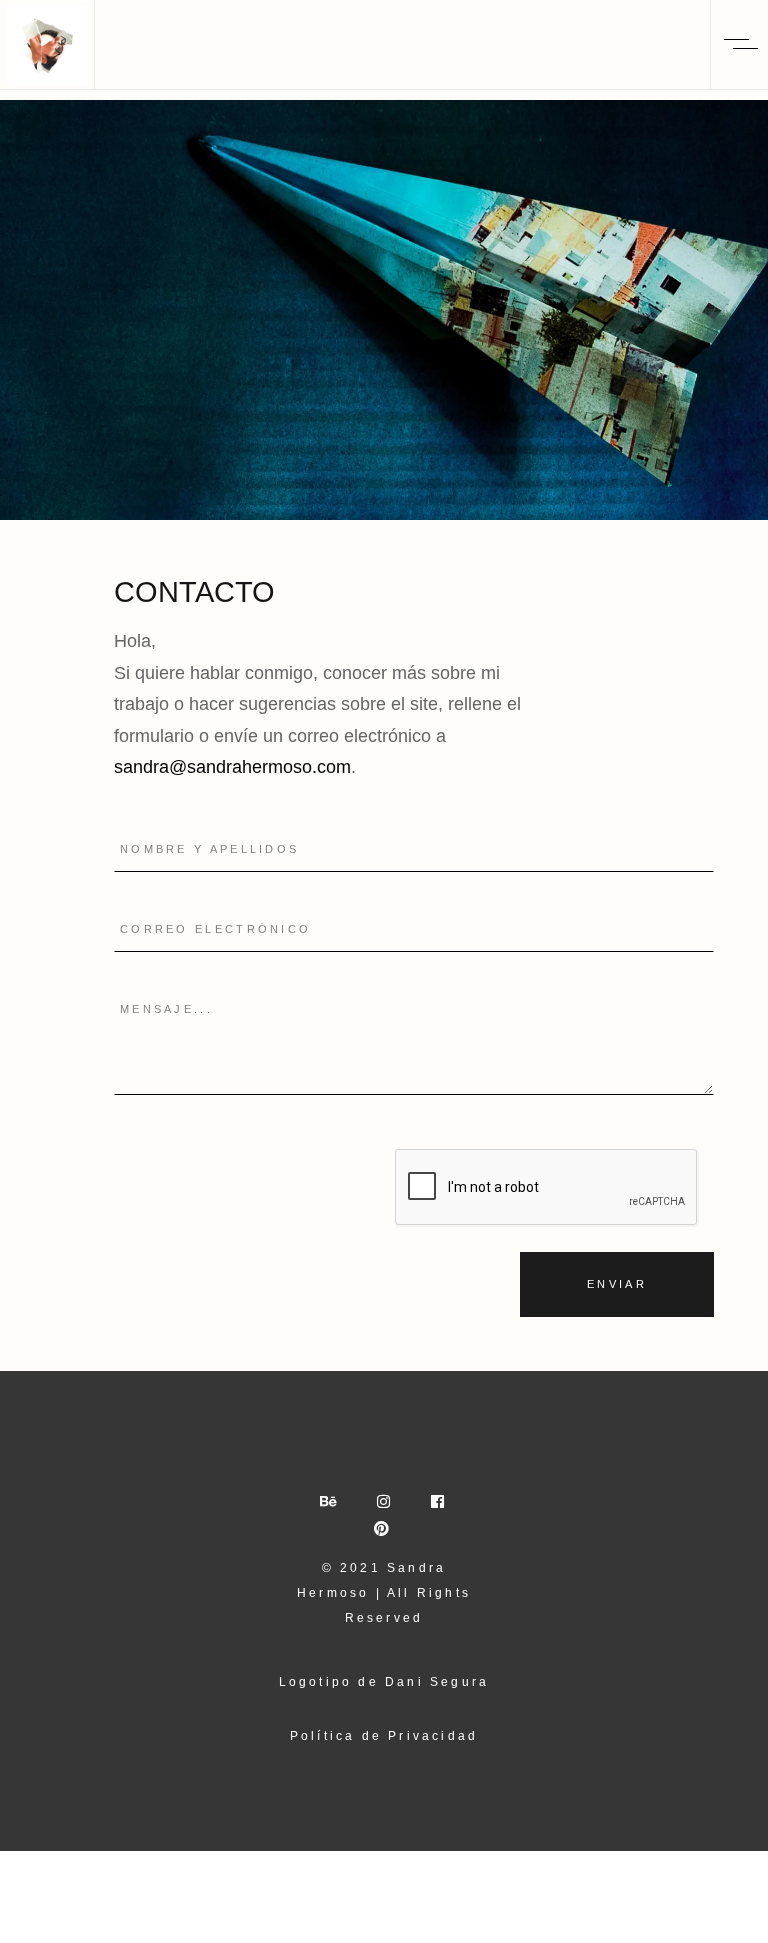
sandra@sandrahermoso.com (232, 767)
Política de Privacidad (384, 1736)
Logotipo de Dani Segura (384, 1682)
